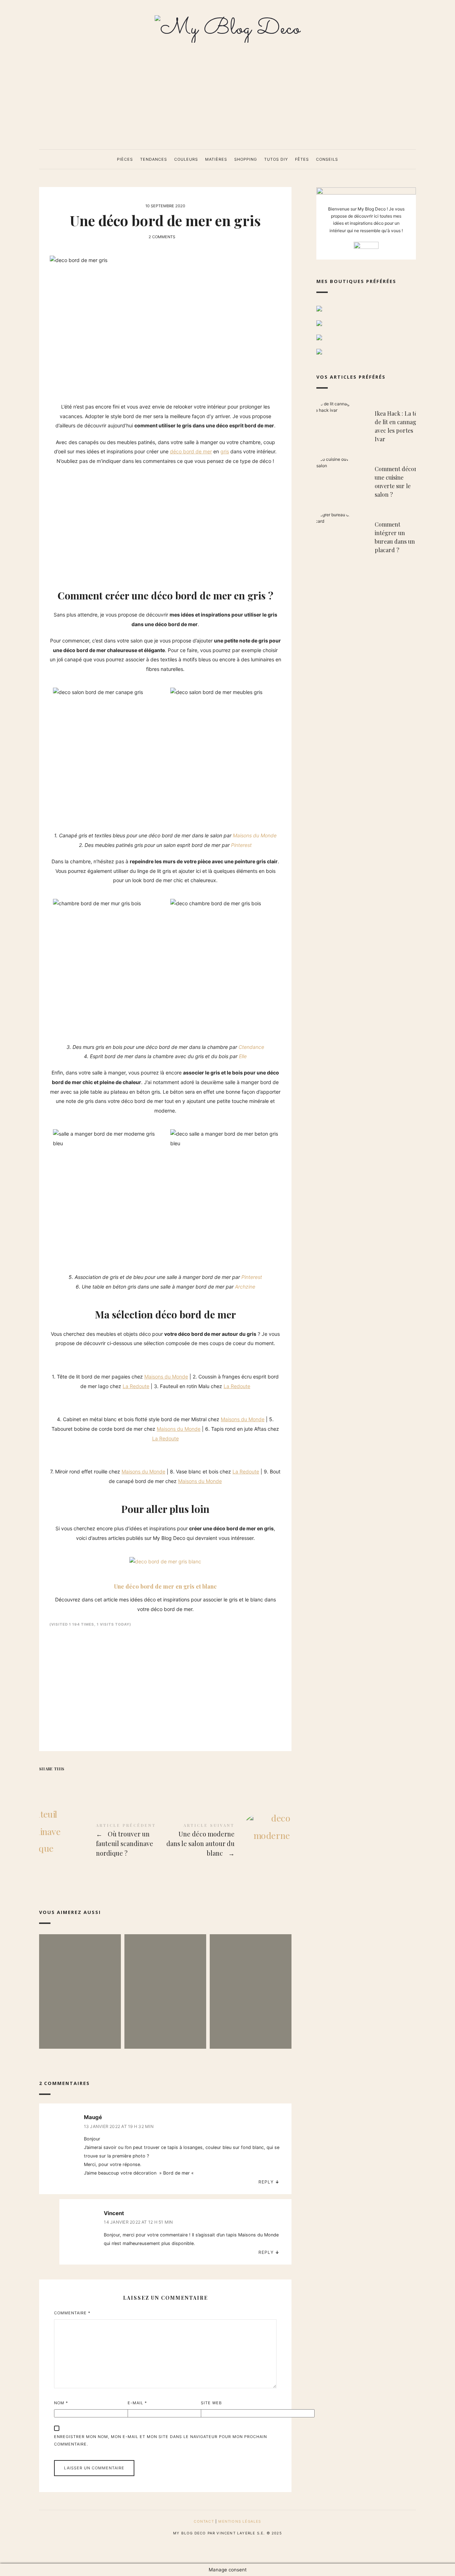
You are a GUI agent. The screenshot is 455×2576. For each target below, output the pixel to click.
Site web (211, 2403)
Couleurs (186, 159)
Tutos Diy (276, 159)
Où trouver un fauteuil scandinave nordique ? (102, 1841)
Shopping (246, 159)
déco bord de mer (191, 451)
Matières (216, 159)
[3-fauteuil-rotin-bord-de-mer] (66, 1358)
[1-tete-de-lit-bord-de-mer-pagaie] (52, 1358)
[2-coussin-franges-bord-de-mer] (59, 1358)
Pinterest (241, 845)
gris (225, 451)
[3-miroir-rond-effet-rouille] (52, 1453)
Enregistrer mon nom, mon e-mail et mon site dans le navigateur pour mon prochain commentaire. (160, 2440)
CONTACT (204, 2521)
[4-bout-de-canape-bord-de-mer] (66, 1453)
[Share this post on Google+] (88, 1782)
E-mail (137, 2403)
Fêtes (302, 159)
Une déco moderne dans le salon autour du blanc (228, 1841)
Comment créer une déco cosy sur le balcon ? (250, 1981)
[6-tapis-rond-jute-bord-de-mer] (66, 1401)
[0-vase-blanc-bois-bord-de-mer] (59, 1453)
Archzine (245, 1287)
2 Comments (162, 237)
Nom (61, 2403)
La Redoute (136, 1386)
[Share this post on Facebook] (45, 1782)
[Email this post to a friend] (102, 1782)
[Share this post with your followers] (60, 1782)
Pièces (125, 159)
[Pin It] (74, 1782)
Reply (266, 2182)
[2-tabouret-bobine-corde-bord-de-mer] (59, 1401)
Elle (243, 1056)
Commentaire (72, 2313)
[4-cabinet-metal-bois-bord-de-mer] (52, 1401)
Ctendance (251, 1047)
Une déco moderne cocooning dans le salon (80, 1981)
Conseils (327, 159)
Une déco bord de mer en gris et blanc (165, 1586)
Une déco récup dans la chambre (165, 1981)
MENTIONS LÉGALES (240, 2521)
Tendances (154, 159)
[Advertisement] (227, 96)
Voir (80, 2017)
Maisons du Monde (255, 835)
